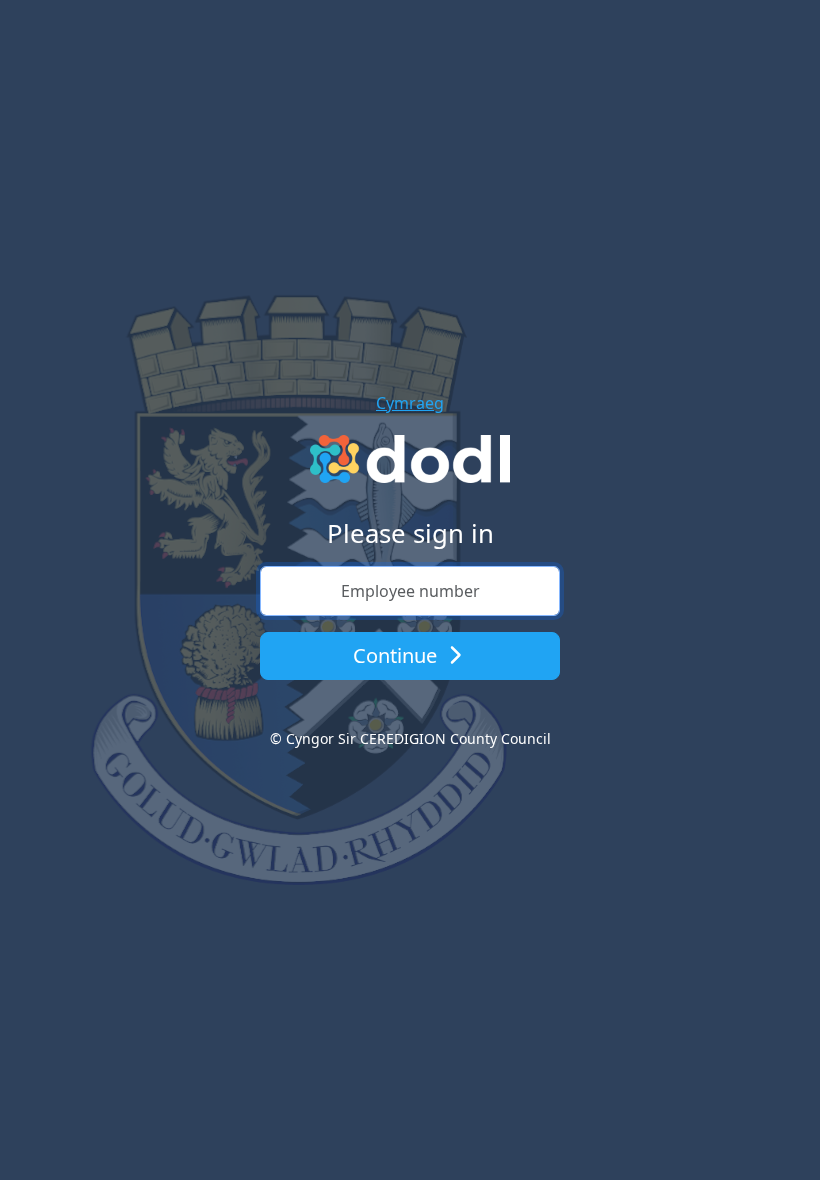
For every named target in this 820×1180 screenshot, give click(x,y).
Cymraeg (410, 403)
